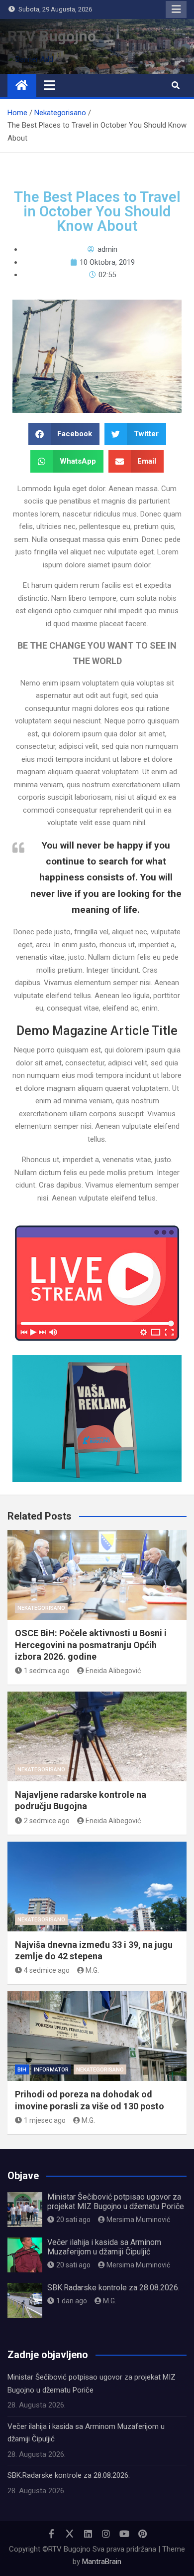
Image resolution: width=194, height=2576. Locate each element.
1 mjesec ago (45, 2120)
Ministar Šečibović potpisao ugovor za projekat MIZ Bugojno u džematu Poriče (116, 2202)
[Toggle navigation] (49, 85)
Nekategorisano (41, 1608)
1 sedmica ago (47, 1671)
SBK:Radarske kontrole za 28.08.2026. (113, 2288)
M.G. (92, 1970)
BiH (22, 2070)
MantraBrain (102, 2562)
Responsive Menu (176, 9)
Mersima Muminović (138, 2220)
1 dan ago (72, 2301)
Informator (51, 2070)
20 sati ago (73, 2220)
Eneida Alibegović (113, 1671)
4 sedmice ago (47, 1970)
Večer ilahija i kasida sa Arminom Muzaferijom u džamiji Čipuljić (104, 2247)
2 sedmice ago (47, 1821)
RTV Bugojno (52, 36)
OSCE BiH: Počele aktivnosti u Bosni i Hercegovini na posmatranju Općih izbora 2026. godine (91, 1645)
